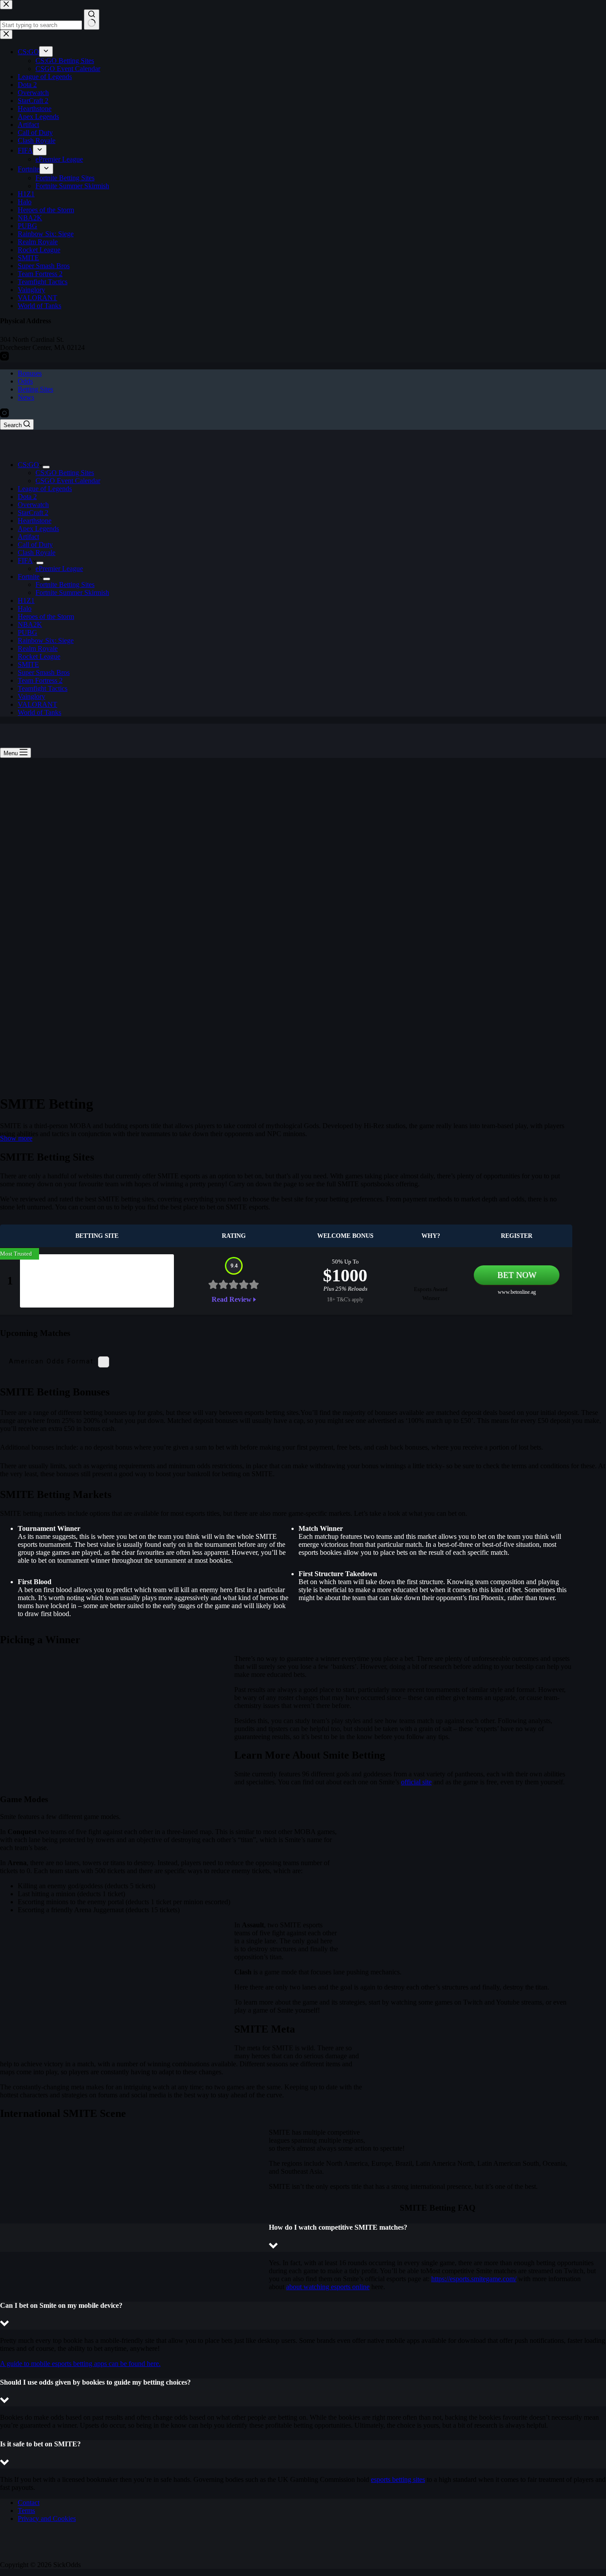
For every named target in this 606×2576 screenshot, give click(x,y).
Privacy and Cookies (47, 2519)
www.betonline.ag (517, 1292)
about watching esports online (328, 2287)
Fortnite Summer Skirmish (72, 592)
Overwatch (33, 505)
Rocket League (39, 656)
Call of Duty (35, 545)
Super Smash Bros (44, 672)
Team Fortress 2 (40, 680)
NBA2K (30, 624)
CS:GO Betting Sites (65, 473)
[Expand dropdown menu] (46, 467)
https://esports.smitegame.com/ (474, 2279)
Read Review (232, 1299)
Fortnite (29, 577)
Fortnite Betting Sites (65, 585)
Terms (26, 2511)
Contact (29, 2503)
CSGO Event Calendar (68, 481)
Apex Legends (38, 529)
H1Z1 (26, 600)
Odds (25, 381)
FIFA (25, 561)
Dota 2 (27, 497)
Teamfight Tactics (43, 688)
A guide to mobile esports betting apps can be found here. (80, 2364)
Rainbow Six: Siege (46, 640)
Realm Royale (38, 648)
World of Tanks (39, 712)
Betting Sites (35, 389)
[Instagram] (4, 415)
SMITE (28, 664)
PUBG (28, 632)
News (26, 397)
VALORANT (37, 704)
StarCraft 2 (33, 513)
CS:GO (28, 465)
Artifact (28, 537)
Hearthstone (35, 521)
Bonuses (30, 373)
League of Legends (45, 489)
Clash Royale (37, 553)
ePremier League (59, 569)
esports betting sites (398, 2479)
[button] (303, 2237)
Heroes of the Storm (46, 616)
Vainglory (31, 696)
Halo (25, 608)
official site (416, 1782)
